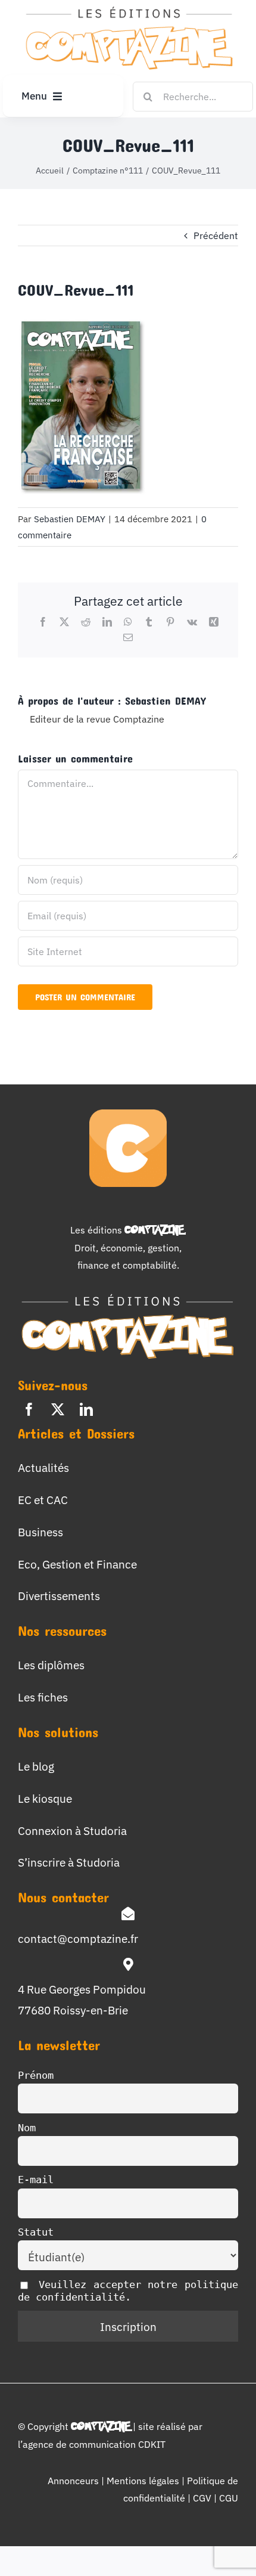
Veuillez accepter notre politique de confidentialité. (128, 2291)
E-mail (36, 2180)
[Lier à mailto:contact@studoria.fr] (128, 1914)
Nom (27, 2128)
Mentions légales (143, 2481)
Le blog (36, 1766)
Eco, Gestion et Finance (77, 1564)
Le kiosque (45, 1798)
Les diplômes (51, 1665)
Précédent (216, 235)
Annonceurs (73, 2481)
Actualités (43, 1467)
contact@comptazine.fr (78, 1938)
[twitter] (58, 1409)
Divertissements (59, 1596)
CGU (229, 2498)
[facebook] (29, 1409)
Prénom (36, 2075)
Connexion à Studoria (72, 1831)
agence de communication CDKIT (94, 2444)
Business (40, 1532)
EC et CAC (43, 1500)
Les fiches (43, 1697)
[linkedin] (86, 1409)
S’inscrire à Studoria (69, 1862)
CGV (203, 2498)
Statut (36, 2232)
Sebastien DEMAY (70, 519)
